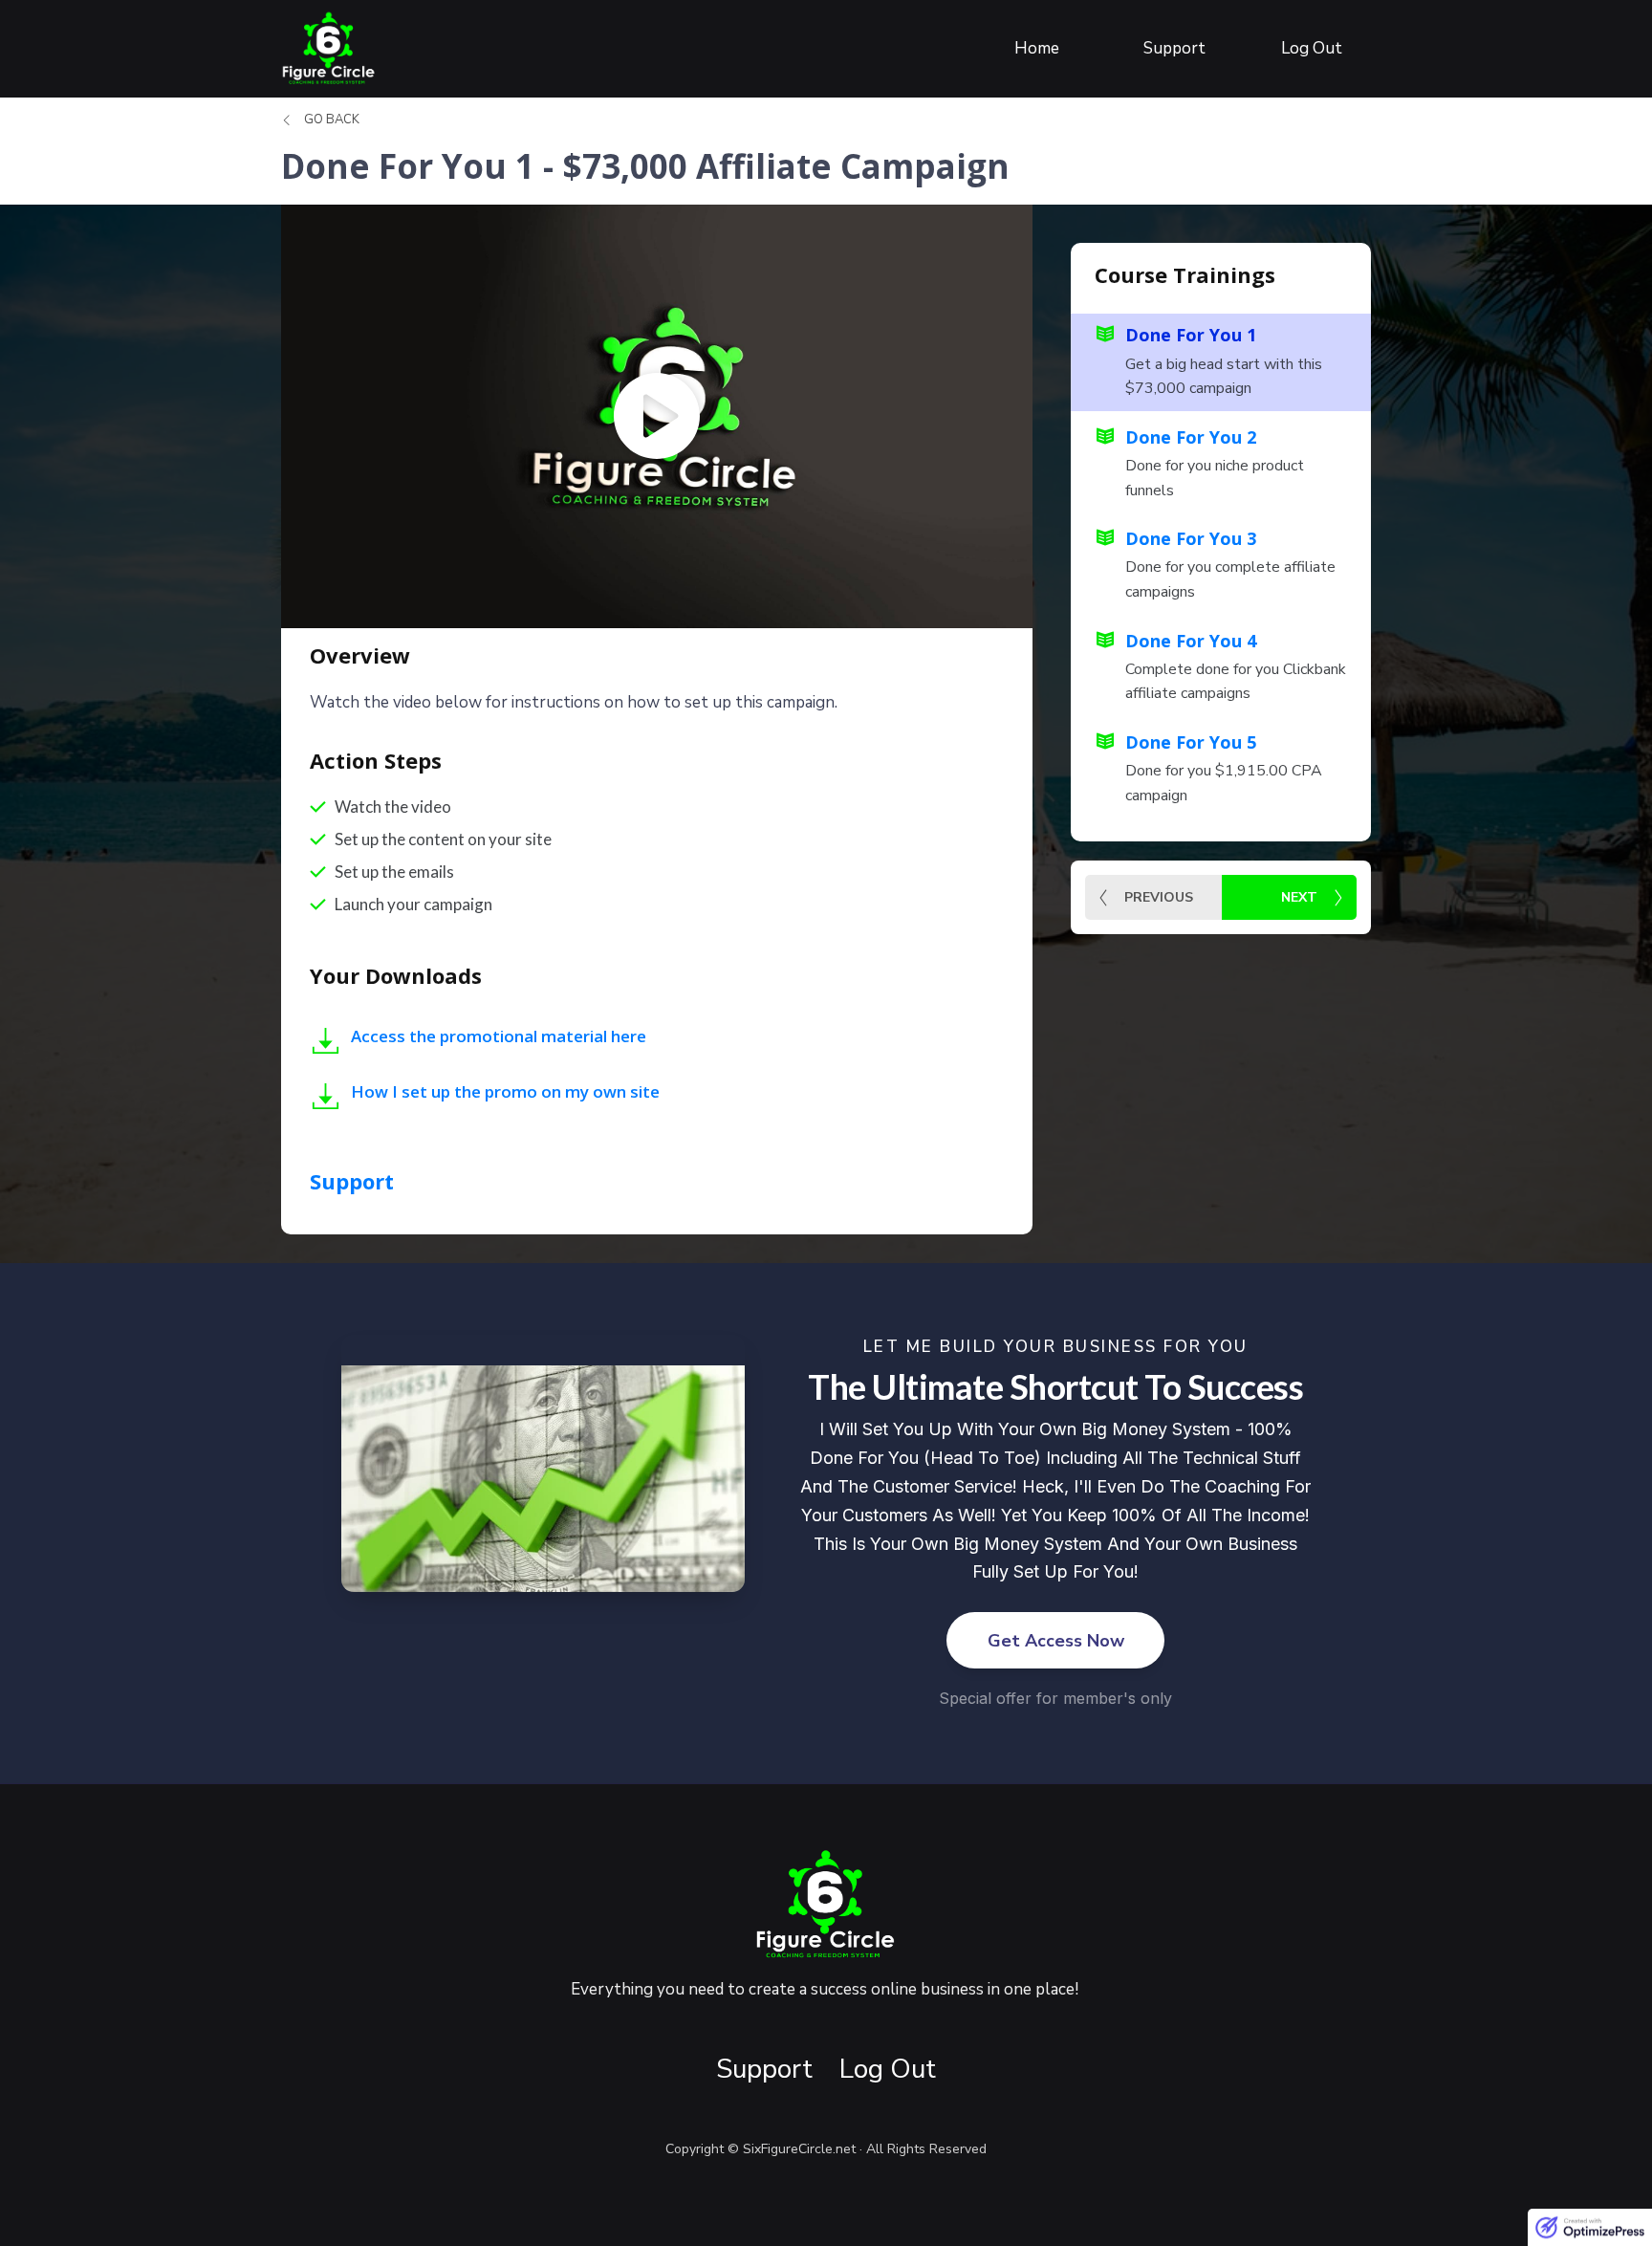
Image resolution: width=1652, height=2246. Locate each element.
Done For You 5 (1191, 742)
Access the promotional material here (499, 1036)
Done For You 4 (1191, 641)
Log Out (888, 2069)
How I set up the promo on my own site (505, 1091)
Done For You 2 (1191, 437)
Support (352, 1181)
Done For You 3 (1191, 538)
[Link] (326, 1041)
